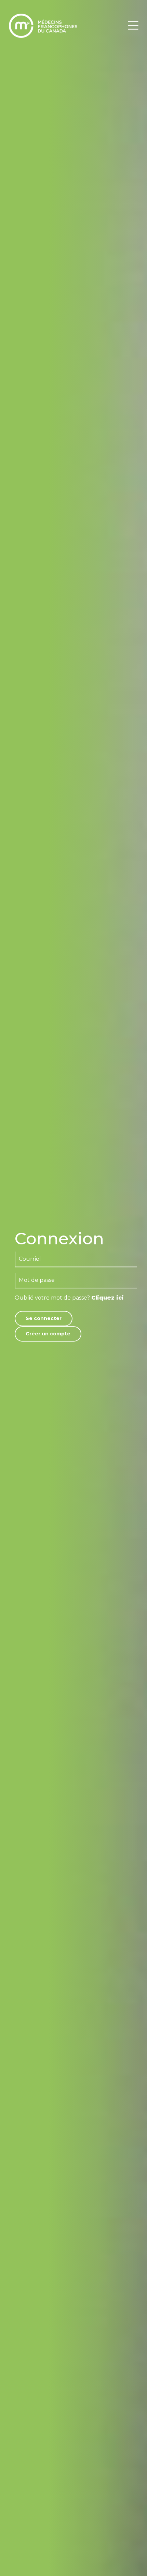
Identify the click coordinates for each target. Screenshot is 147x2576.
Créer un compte (48, 1334)
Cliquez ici (108, 1298)
